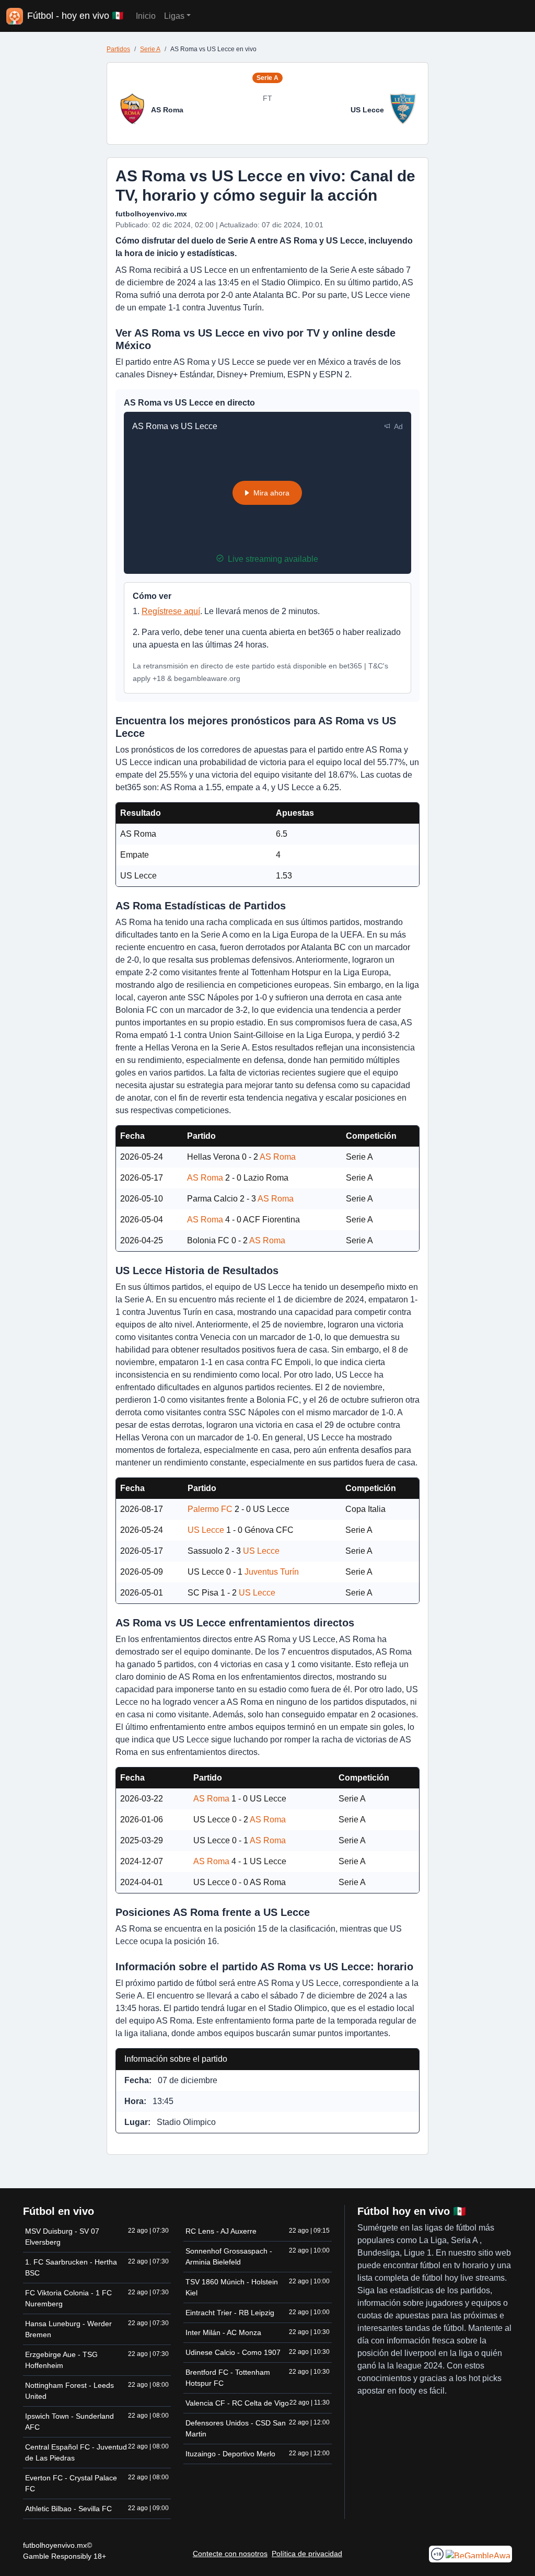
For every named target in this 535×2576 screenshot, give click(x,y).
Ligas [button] (174, 16)
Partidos (118, 49)
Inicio (146, 16)
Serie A (150, 49)
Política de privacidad (307, 2554)
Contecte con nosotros (230, 2554)
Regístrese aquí (171, 611)
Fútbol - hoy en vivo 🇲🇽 (75, 16)
